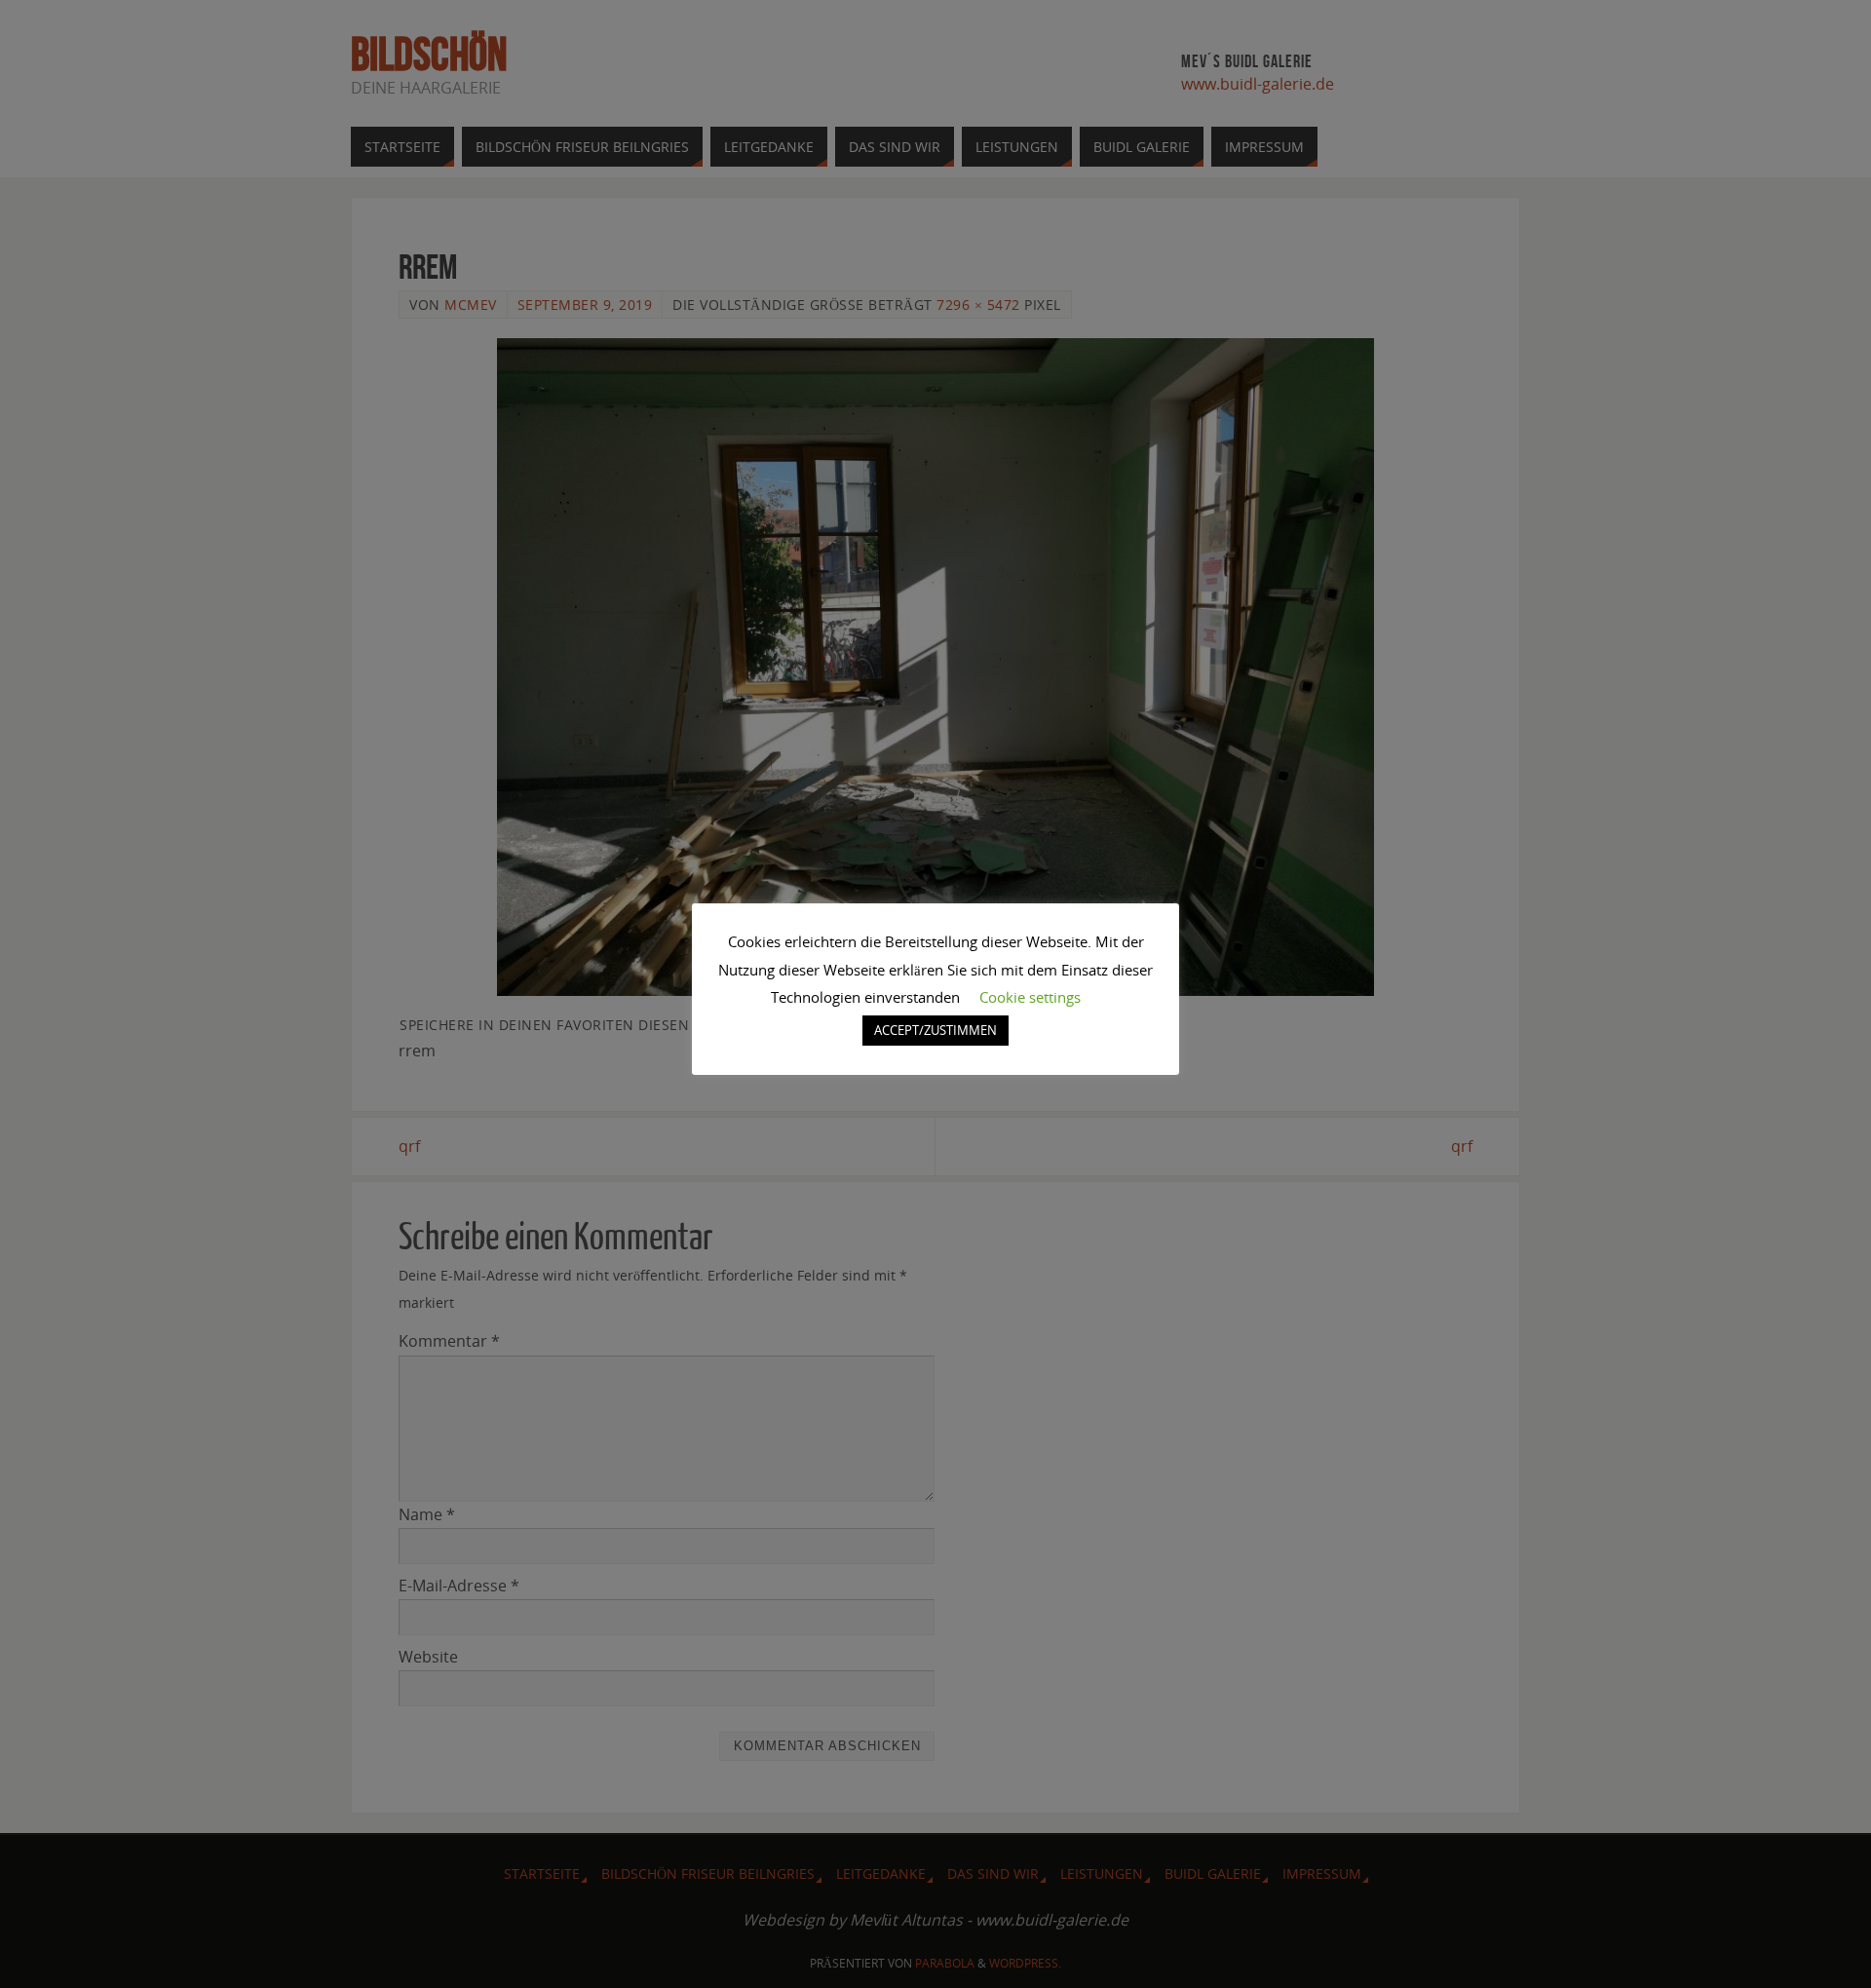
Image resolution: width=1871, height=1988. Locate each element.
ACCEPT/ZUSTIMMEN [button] (935, 1030)
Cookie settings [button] (1030, 997)
